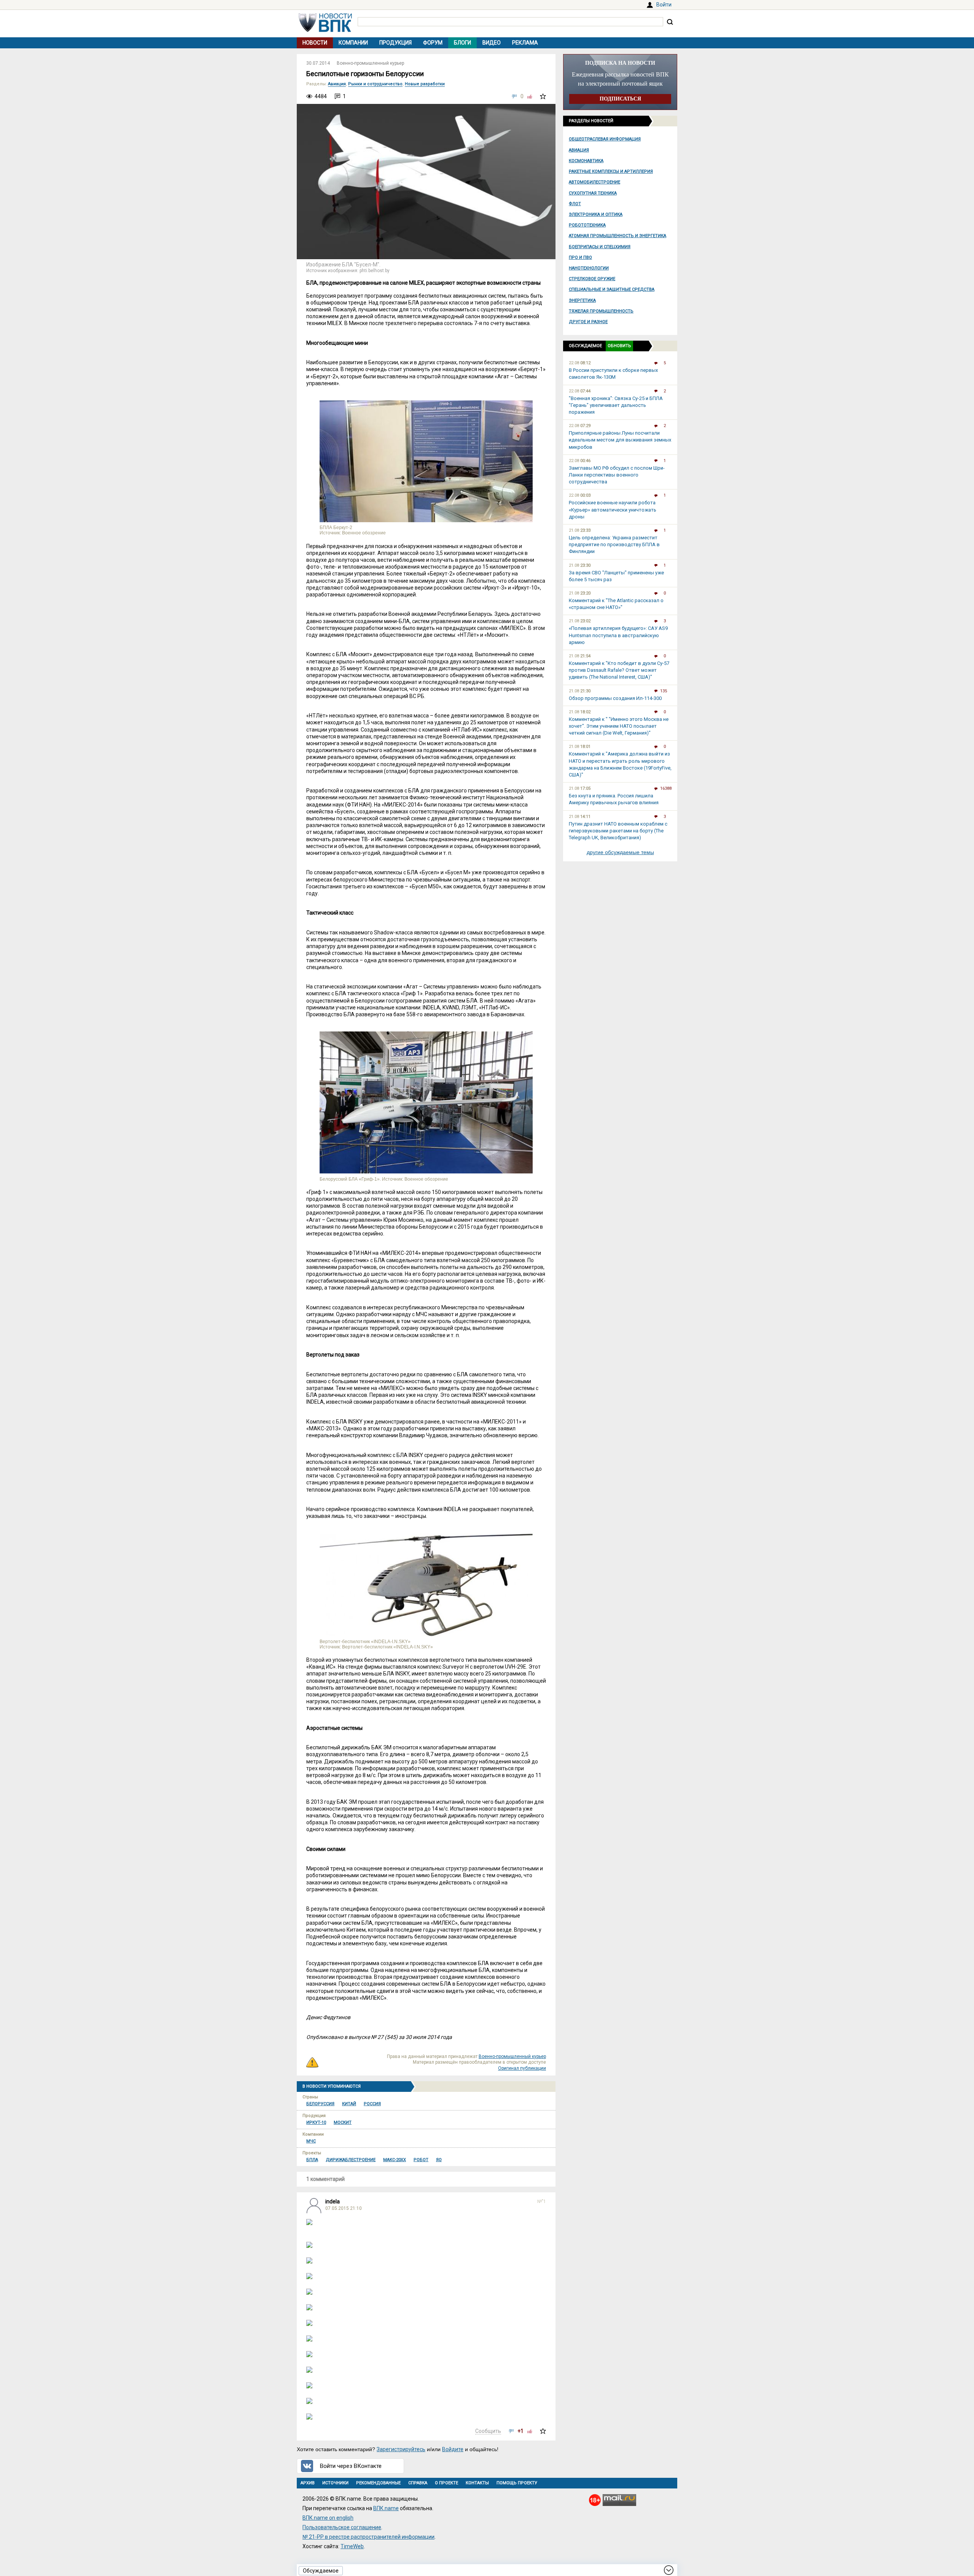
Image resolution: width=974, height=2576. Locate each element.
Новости (315, 43)
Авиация (579, 150)
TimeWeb (352, 2546)
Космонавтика (586, 161)
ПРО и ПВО (580, 257)
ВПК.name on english (328, 2518)
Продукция (395, 43)
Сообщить (488, 2431)
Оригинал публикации (522, 2068)
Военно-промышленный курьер (370, 63)
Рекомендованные (378, 2483)
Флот (575, 204)
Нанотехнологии (589, 268)
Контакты (477, 2483)
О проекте (446, 2483)
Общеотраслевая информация (605, 139)
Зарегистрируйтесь (401, 2449)
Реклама (525, 43)
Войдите (453, 2449)
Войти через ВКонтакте (351, 2466)
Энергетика (582, 300)
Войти (664, 5)
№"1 (542, 2201)
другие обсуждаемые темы (620, 852)
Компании (353, 43)
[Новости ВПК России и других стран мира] (325, 30)
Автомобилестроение (594, 182)
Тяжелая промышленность (601, 311)
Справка (418, 2483)
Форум (433, 43)
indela (333, 2201)
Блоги (462, 43)
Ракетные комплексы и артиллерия (611, 171)
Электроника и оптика (596, 214)
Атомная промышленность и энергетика (618, 236)
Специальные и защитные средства (612, 289)
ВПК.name (386, 2508)
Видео (492, 43)
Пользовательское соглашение (342, 2527)
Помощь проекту (517, 2483)
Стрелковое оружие (592, 279)
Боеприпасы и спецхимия (600, 247)
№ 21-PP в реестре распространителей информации (368, 2537)
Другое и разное (588, 322)
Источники (335, 2483)
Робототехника (587, 225)
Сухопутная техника (593, 193)
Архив (308, 2483)
